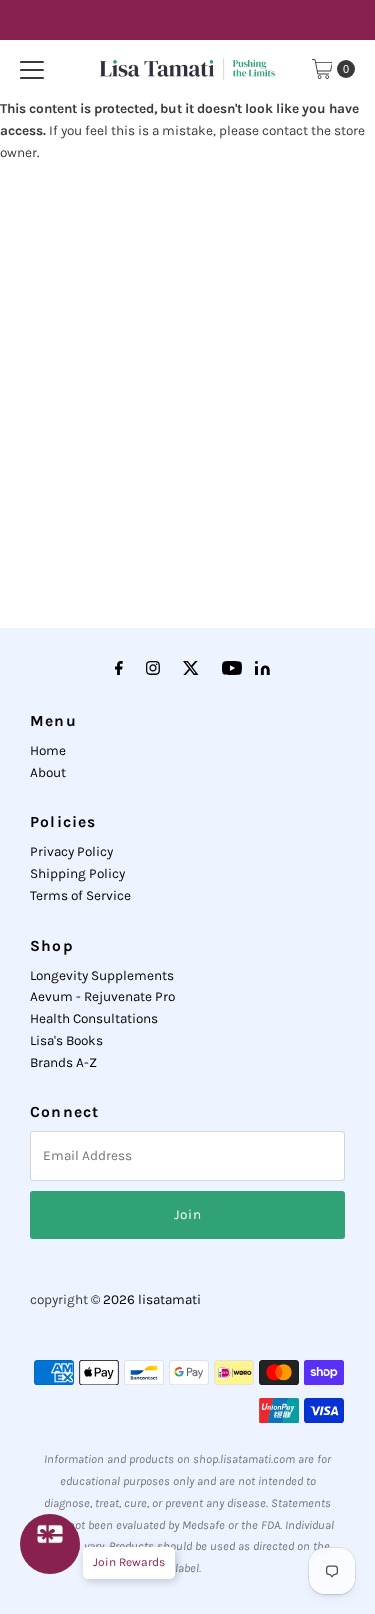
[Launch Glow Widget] (50, 1544)
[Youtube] (232, 669)
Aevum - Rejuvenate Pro (102, 996)
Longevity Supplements (102, 975)
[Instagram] (153, 669)
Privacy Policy (71, 851)
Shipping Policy (77, 873)
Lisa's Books (66, 1040)
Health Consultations (94, 1018)
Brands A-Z (63, 1062)
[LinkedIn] (262, 670)
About (48, 772)
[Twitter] (191, 669)
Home (48, 750)
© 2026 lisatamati (146, 1299)
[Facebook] (119, 669)
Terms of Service (80, 895)
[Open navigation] (32, 69)
